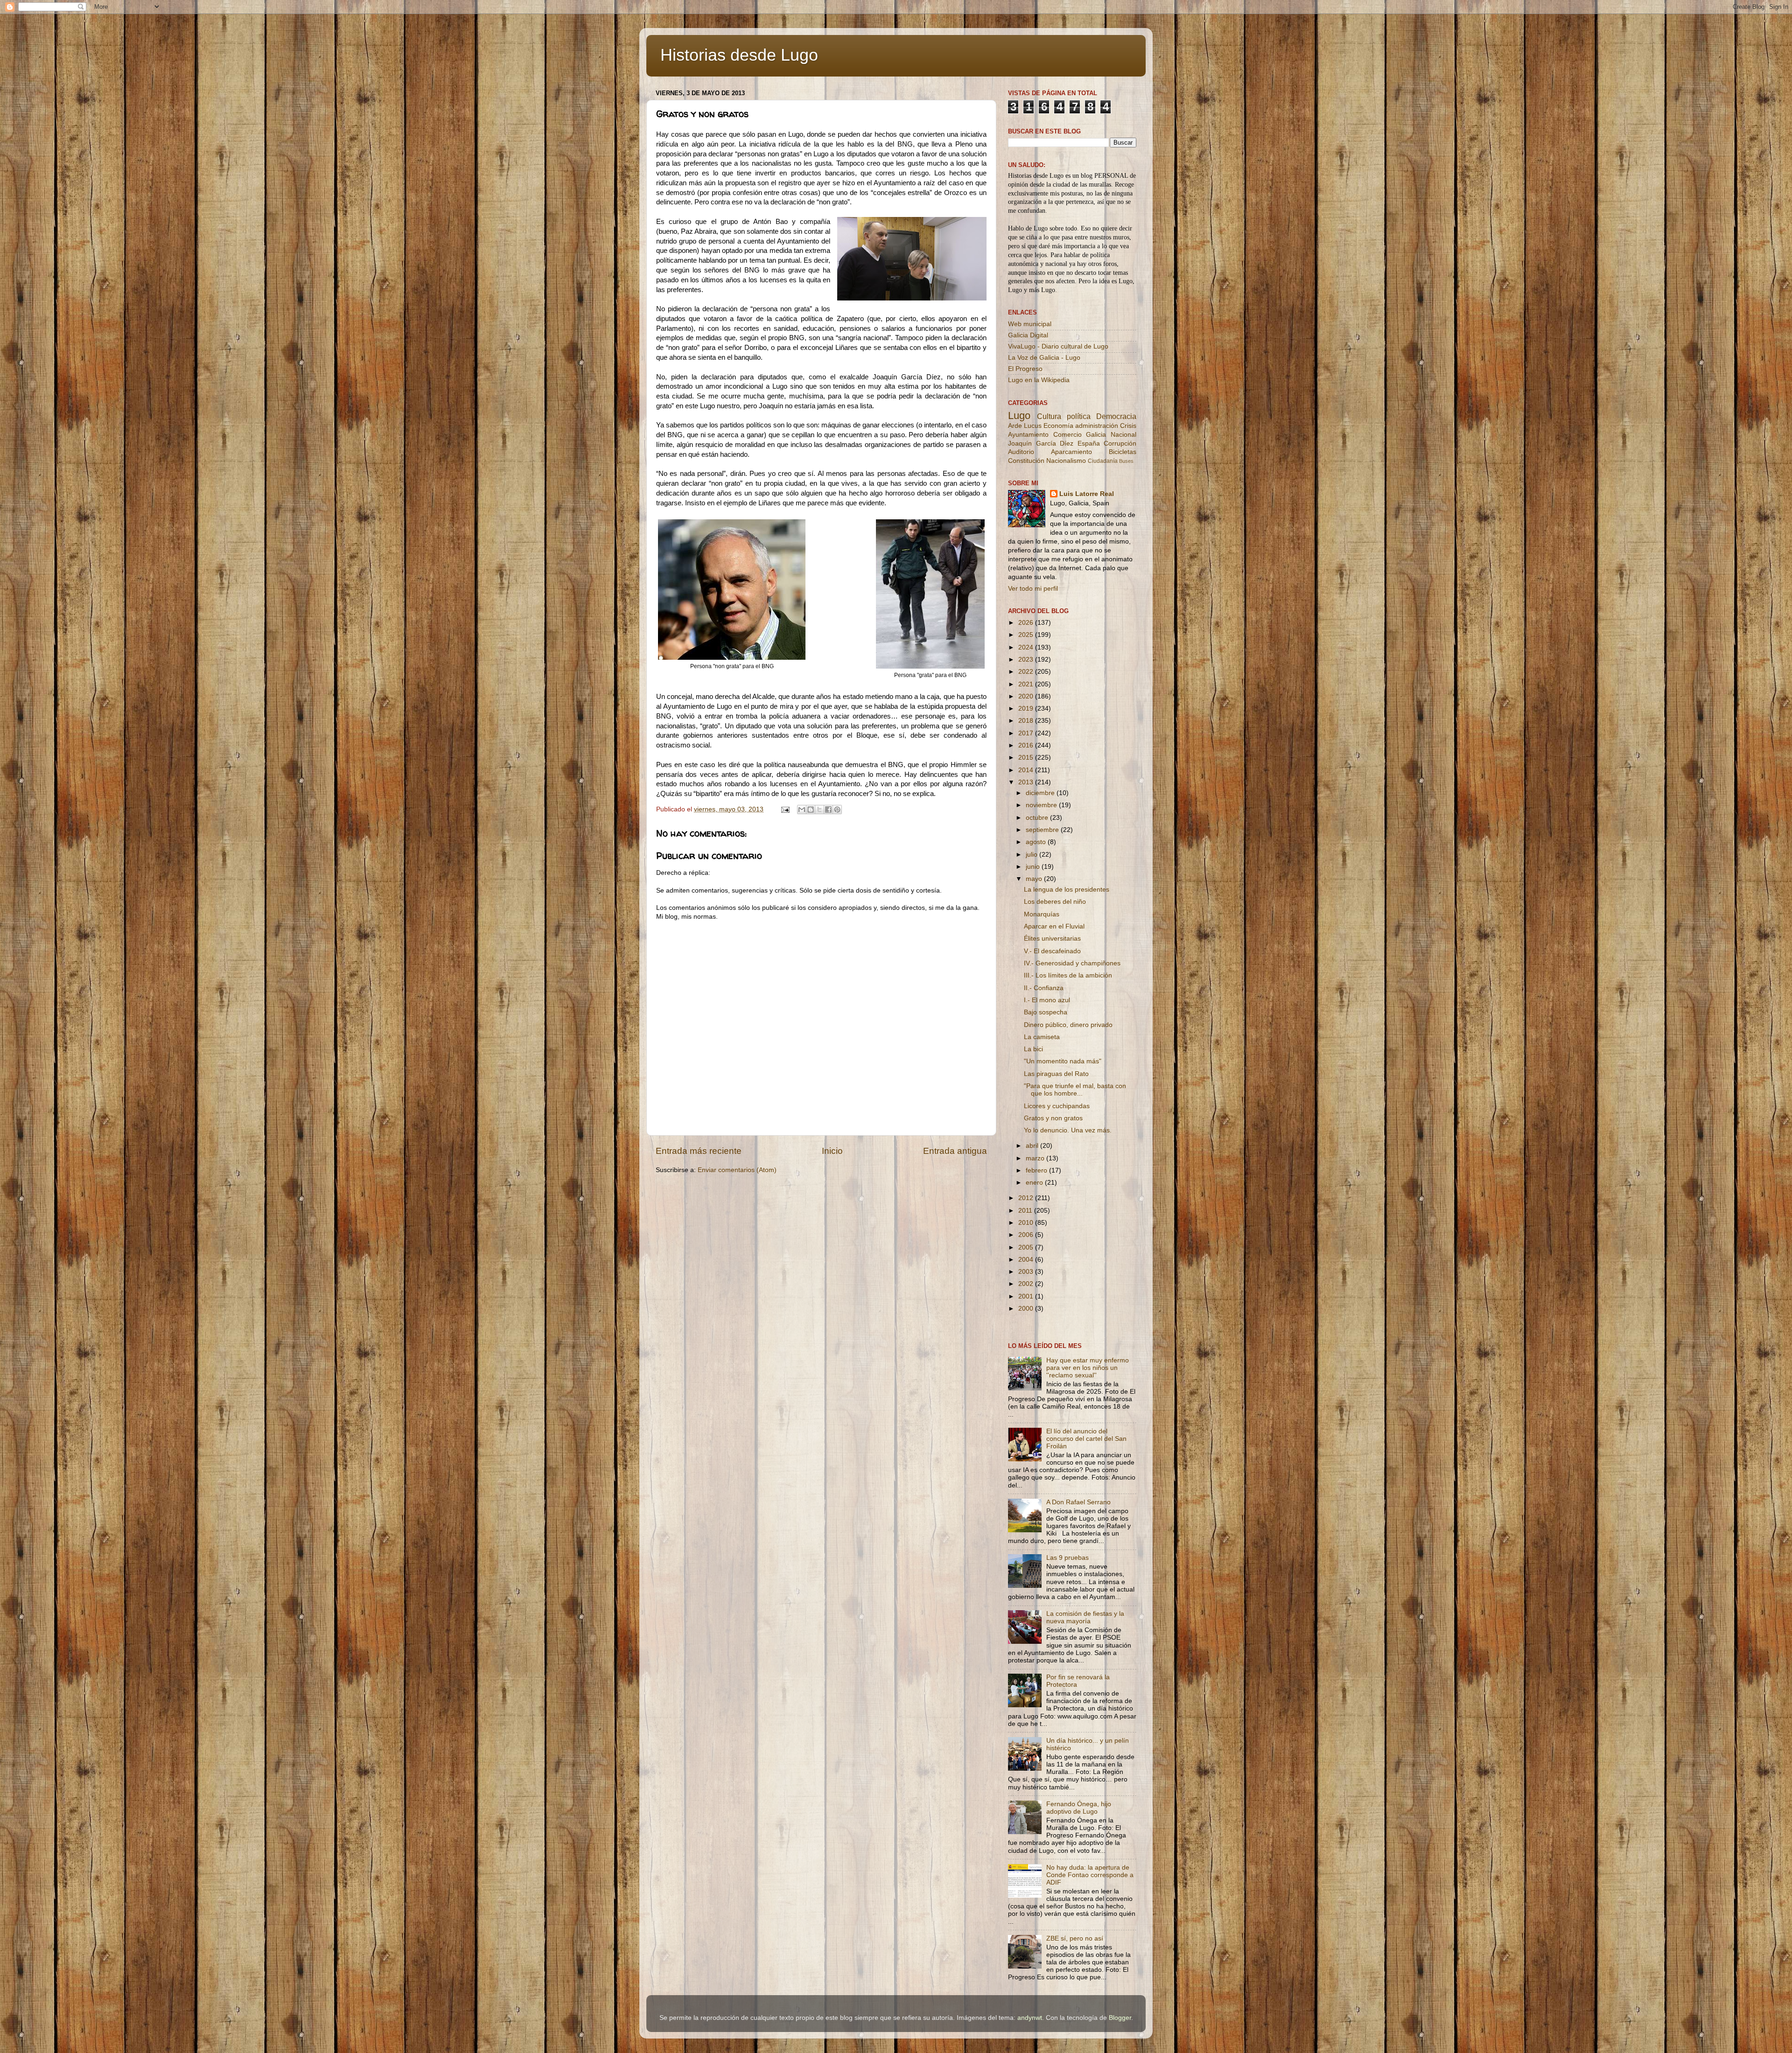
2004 (1027, 1260)
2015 (1027, 758)
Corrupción (1120, 443)
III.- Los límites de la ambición (1068, 975)
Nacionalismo (1066, 461)
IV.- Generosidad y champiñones (1072, 963)
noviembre (1042, 805)
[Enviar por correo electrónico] (802, 810)
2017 (1027, 733)
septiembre (1043, 830)
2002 (1027, 1284)
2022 (1027, 672)
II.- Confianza (1044, 988)
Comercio (1067, 435)
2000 (1027, 1309)
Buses (1126, 461)
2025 (1027, 635)
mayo (1035, 879)
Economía (1058, 426)
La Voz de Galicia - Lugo (1044, 358)
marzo (1036, 1158)
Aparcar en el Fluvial (1054, 926)
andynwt (1030, 2018)
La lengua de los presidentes (1067, 890)
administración (1097, 426)
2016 (1027, 745)
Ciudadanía (1103, 461)
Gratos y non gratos (1053, 1118)
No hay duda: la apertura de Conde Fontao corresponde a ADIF (1090, 1875)
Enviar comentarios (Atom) (737, 1170)
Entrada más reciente (699, 1151)
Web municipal (1030, 324)
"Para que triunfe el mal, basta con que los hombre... (1075, 1090)
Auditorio (1021, 452)
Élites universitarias (1052, 939)
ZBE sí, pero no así (1075, 1938)
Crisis (1128, 426)
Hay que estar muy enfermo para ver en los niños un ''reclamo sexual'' (1088, 1368)
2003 (1027, 1272)
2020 (1027, 696)
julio (1032, 855)
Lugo (1019, 415)
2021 (1027, 684)
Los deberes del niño (1055, 902)
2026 (1027, 623)
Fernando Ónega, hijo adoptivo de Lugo (1079, 1808)
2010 (1027, 1223)
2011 (1026, 1211)
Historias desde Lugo (739, 55)
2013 (1027, 782)
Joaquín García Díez (1041, 443)
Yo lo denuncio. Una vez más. (1068, 1130)
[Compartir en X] (819, 810)
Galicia (1096, 435)
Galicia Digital (1028, 335)
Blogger (1120, 2018)
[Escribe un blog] (811, 810)
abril (1033, 1146)
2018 (1027, 721)
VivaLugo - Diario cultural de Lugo (1058, 346)
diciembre (1041, 793)
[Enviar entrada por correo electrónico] (785, 809)
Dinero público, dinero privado (1068, 1025)
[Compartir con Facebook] (828, 810)
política (1079, 416)
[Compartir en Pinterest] (837, 810)
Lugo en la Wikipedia (1039, 380)
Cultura (1049, 416)
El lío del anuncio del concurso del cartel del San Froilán (1086, 1439)
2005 (1027, 1247)
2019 (1027, 709)
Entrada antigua (955, 1151)
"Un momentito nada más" (1063, 1061)
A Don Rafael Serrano (1078, 1502)
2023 (1027, 660)
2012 (1027, 1198)
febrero (1037, 1170)
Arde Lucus (1025, 426)
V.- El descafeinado (1052, 951)
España (1089, 443)
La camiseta (1042, 1037)
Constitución (1026, 461)
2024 (1027, 647)
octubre (1038, 818)
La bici (1033, 1049)
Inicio (832, 1151)
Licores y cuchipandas (1057, 1106)
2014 (1027, 770)
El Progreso (1025, 369)
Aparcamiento (1071, 452)
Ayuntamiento (1028, 435)
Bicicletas (1123, 452)
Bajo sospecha (1046, 1012)
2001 (1027, 1296)
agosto (1037, 842)
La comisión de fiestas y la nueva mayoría (1085, 1617)
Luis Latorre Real (1087, 494)
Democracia (1116, 416)
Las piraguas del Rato (1056, 1074)
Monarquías (1042, 914)
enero (1035, 1183)
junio (1034, 867)
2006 (1027, 1235)
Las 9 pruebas (1067, 1558)
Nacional (1123, 435)
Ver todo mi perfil (1033, 589)
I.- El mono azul (1047, 1000)
